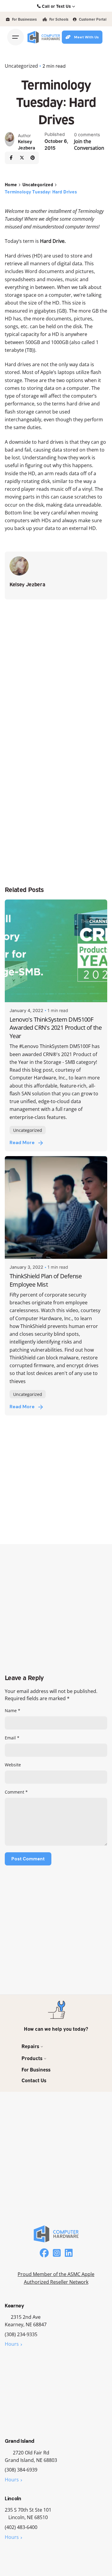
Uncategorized (21, 66)
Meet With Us (86, 37)
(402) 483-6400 (21, 2527)
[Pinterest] (33, 158)
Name (13, 1710)
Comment (16, 1792)
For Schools (58, 19)
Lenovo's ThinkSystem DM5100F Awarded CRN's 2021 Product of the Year (56, 1028)
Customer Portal (92, 19)
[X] (22, 158)
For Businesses (24, 19)
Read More (22, 1143)
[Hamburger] (16, 37)
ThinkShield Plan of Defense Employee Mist (46, 1280)
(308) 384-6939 (21, 2470)
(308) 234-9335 (21, 2334)
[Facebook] (11, 158)
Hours (12, 2344)
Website (13, 1765)
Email (12, 1738)
